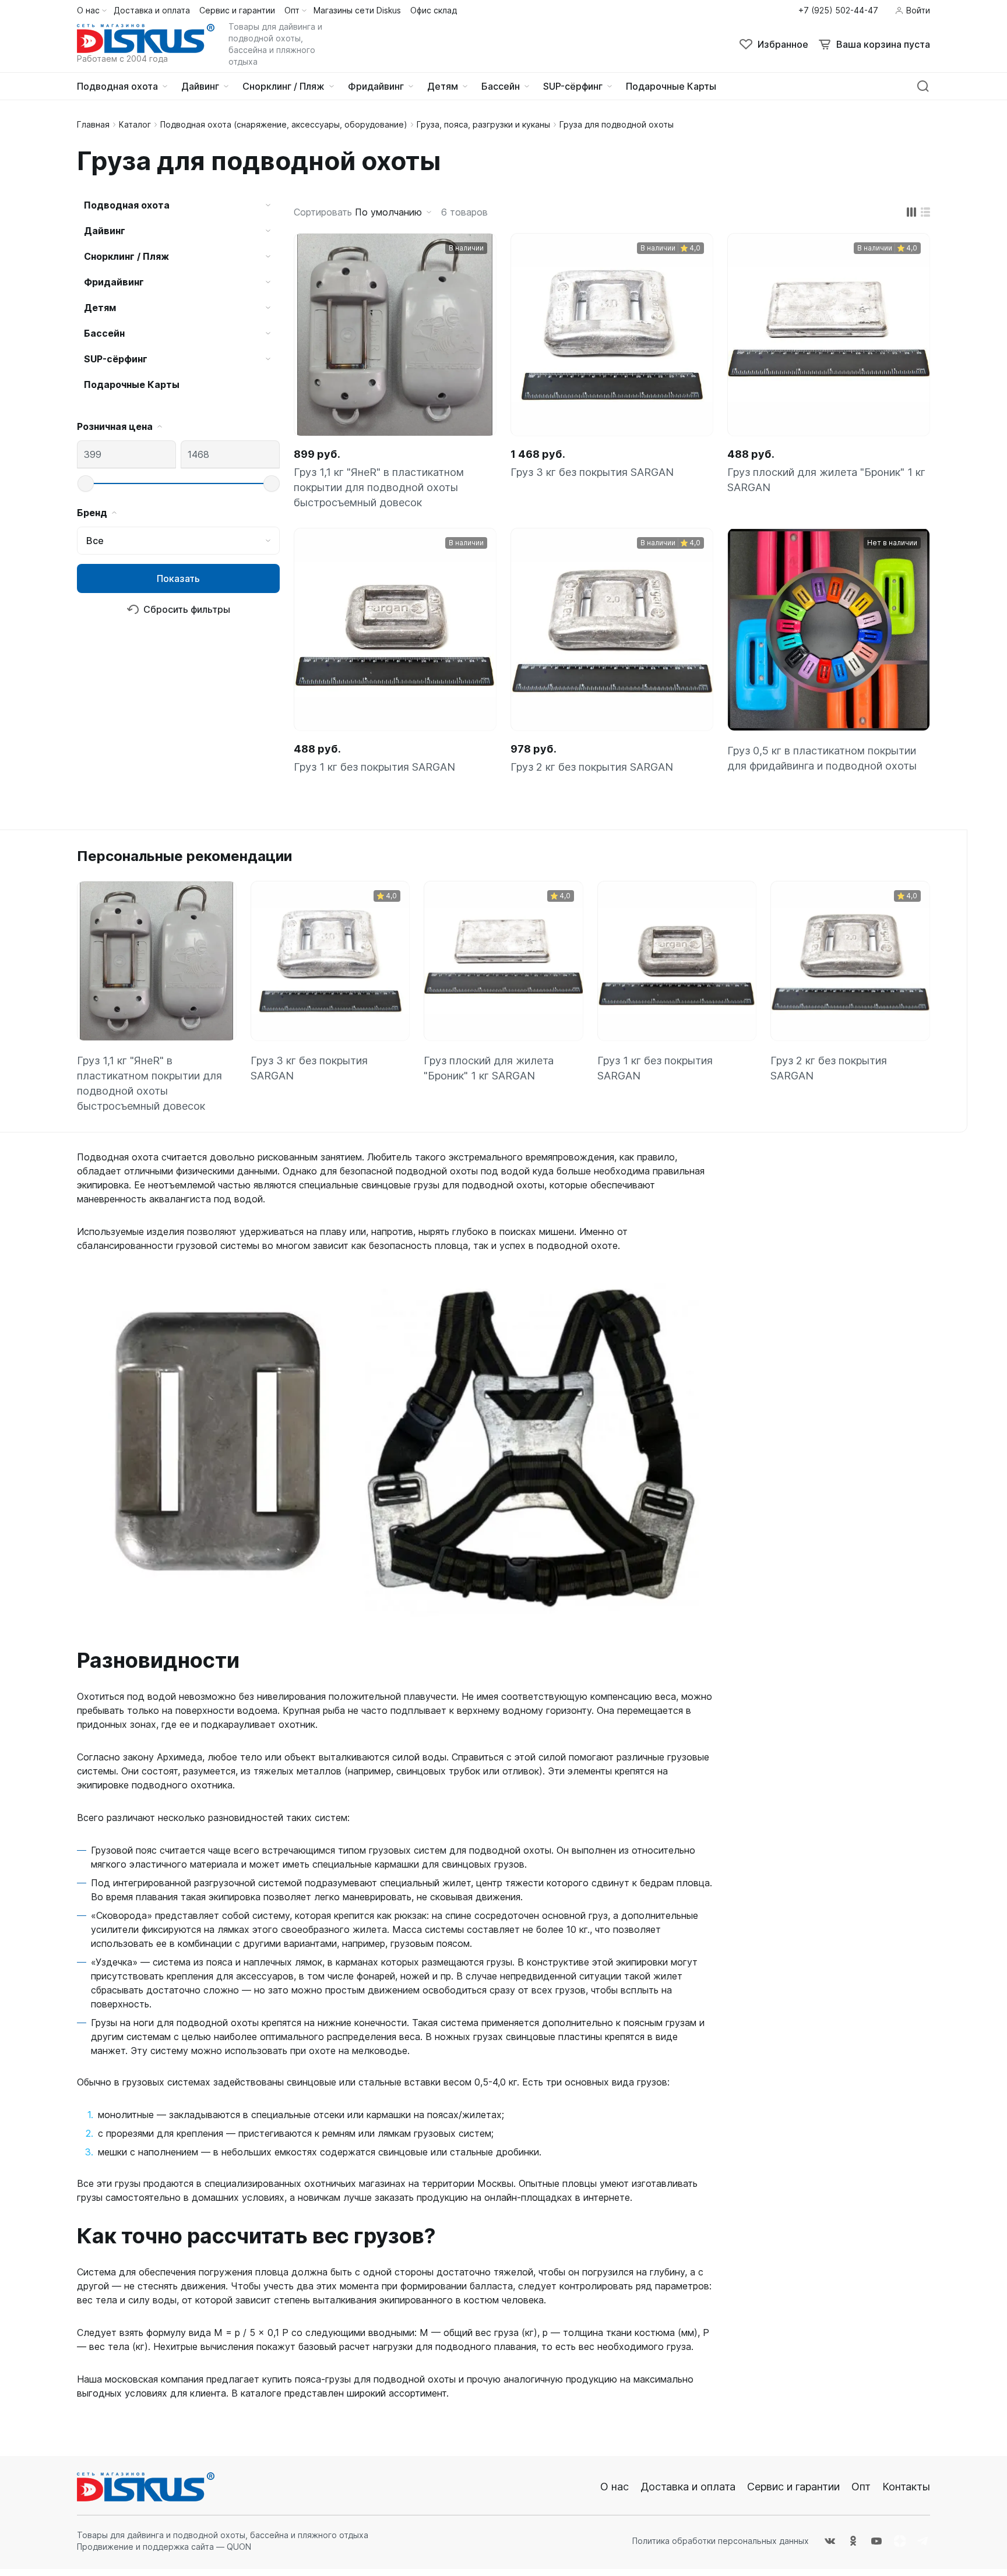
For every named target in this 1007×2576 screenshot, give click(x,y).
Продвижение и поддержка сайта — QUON (164, 2547)
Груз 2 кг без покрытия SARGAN (592, 767)
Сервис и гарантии (793, 2487)
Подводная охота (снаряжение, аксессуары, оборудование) (284, 124)
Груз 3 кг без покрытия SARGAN (592, 472)
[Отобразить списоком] (925, 212)
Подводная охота (127, 205)
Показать (178, 578)
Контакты (906, 2487)
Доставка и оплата (688, 2487)
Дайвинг (105, 231)
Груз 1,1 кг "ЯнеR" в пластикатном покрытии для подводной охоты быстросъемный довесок (379, 487)
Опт (861, 2487)
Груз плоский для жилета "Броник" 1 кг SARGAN (826, 480)
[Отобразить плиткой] (911, 212)
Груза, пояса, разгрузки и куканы (483, 124)
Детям (100, 308)
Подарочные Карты (132, 384)
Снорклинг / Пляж (126, 256)
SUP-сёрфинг (116, 359)
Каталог (135, 124)
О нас (615, 2487)
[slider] (86, 484)
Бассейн (104, 333)
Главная (93, 124)
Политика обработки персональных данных (721, 2541)
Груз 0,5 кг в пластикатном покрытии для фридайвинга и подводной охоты (822, 758)
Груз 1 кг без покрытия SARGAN (374, 767)
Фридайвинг (114, 282)
